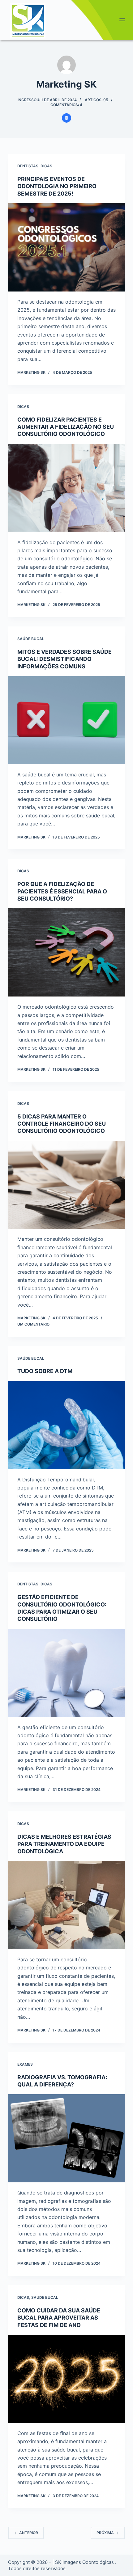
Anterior (29, 2533)
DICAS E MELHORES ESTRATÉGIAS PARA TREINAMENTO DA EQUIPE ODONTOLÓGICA (64, 1844)
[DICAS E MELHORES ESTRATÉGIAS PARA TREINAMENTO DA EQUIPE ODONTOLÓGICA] (66, 1905)
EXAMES (25, 2064)
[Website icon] (66, 118)
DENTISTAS (28, 166)
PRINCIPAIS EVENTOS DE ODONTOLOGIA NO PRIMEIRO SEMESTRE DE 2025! (57, 186)
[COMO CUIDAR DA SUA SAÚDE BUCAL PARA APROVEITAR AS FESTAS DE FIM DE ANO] (66, 2379)
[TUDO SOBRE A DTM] (66, 1425)
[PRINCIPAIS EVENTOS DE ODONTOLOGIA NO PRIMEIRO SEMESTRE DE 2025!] (66, 247)
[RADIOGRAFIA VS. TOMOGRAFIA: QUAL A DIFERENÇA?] (66, 2138)
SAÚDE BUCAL (31, 639)
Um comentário (33, 1324)
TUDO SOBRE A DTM (45, 1371)
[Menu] (122, 20)
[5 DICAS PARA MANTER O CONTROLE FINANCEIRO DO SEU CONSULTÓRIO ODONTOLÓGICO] (66, 1185)
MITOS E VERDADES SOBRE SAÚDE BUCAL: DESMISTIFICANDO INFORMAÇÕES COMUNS (64, 659)
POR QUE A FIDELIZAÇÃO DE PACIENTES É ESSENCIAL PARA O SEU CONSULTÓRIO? (62, 891)
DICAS (46, 166)
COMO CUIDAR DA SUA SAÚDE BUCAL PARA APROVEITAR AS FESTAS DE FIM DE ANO (59, 2318)
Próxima (105, 2533)
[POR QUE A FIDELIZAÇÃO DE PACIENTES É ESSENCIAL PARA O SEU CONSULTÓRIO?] (66, 952)
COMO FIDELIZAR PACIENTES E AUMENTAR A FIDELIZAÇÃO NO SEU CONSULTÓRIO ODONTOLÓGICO (66, 427)
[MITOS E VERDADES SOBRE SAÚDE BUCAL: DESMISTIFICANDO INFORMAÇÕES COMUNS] (66, 720)
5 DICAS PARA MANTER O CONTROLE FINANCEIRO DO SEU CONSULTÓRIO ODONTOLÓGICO (62, 1124)
